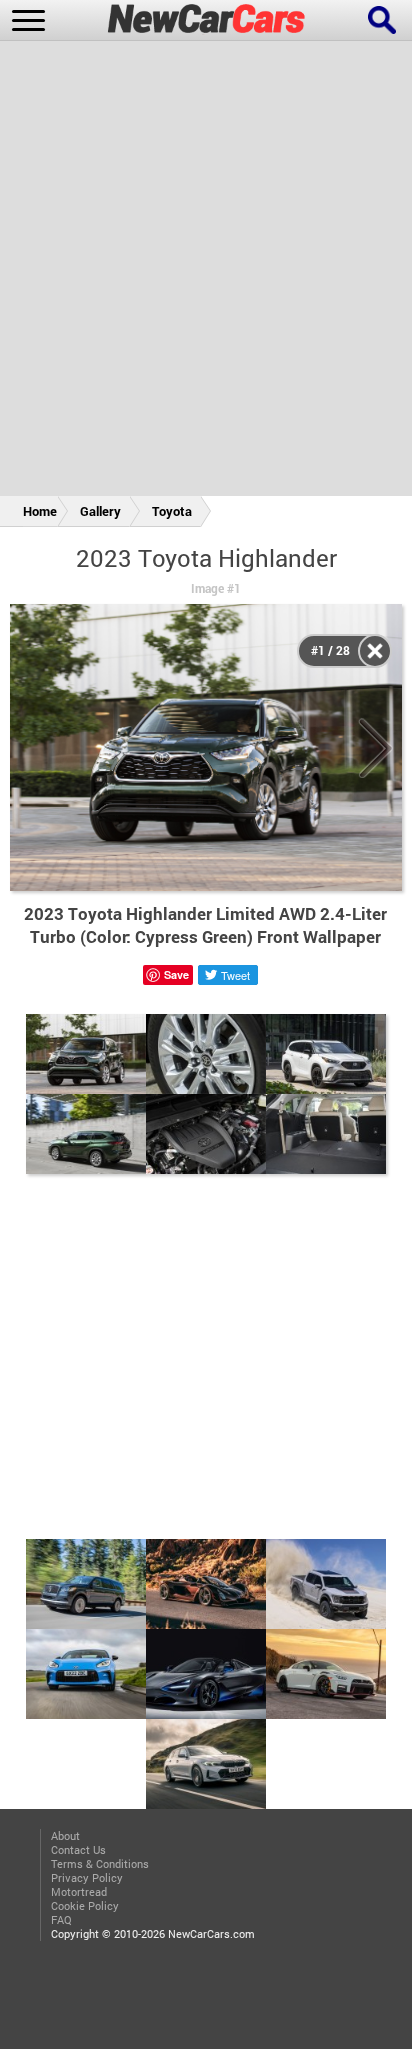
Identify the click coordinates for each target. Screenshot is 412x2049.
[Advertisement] (206, 272)
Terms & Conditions (100, 1864)
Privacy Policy (87, 1878)
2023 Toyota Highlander (206, 558)
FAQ (61, 1920)
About (65, 1836)
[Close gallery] (375, 651)
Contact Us (78, 1850)
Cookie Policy (85, 1906)
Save (176, 974)
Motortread (79, 1892)
